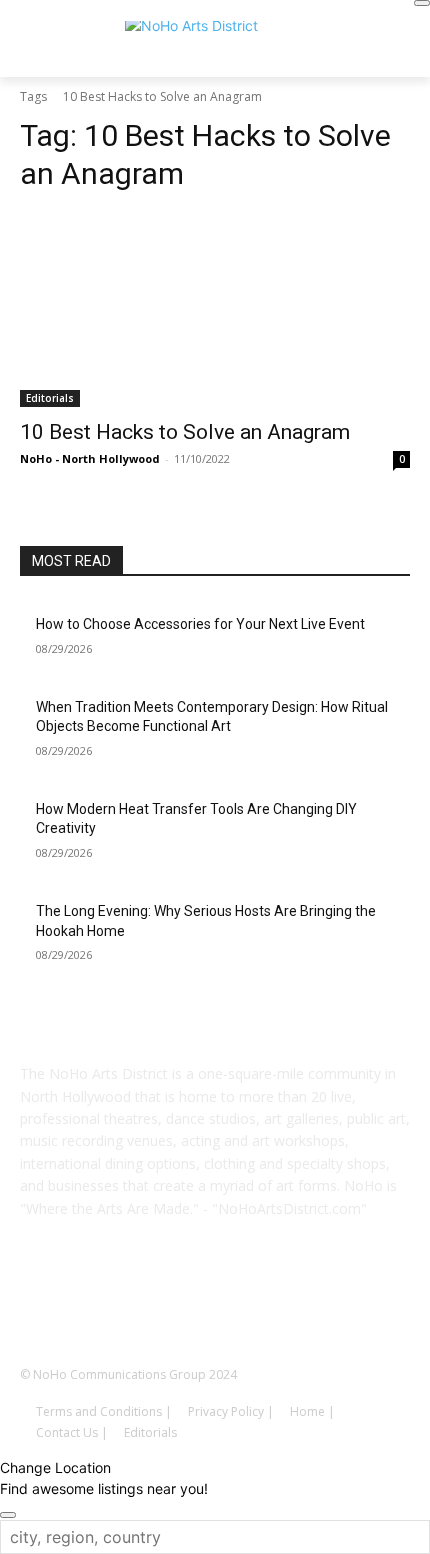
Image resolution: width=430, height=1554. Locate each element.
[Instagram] (187, 1302)
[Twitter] (299, 1302)
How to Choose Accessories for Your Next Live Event (200, 624)
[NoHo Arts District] (215, 45)
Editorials (50, 398)
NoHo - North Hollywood (90, 458)
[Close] (422, 3)
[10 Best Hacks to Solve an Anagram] (215, 309)
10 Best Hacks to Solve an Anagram (185, 432)
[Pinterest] (243, 1302)
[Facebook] (131, 1302)
